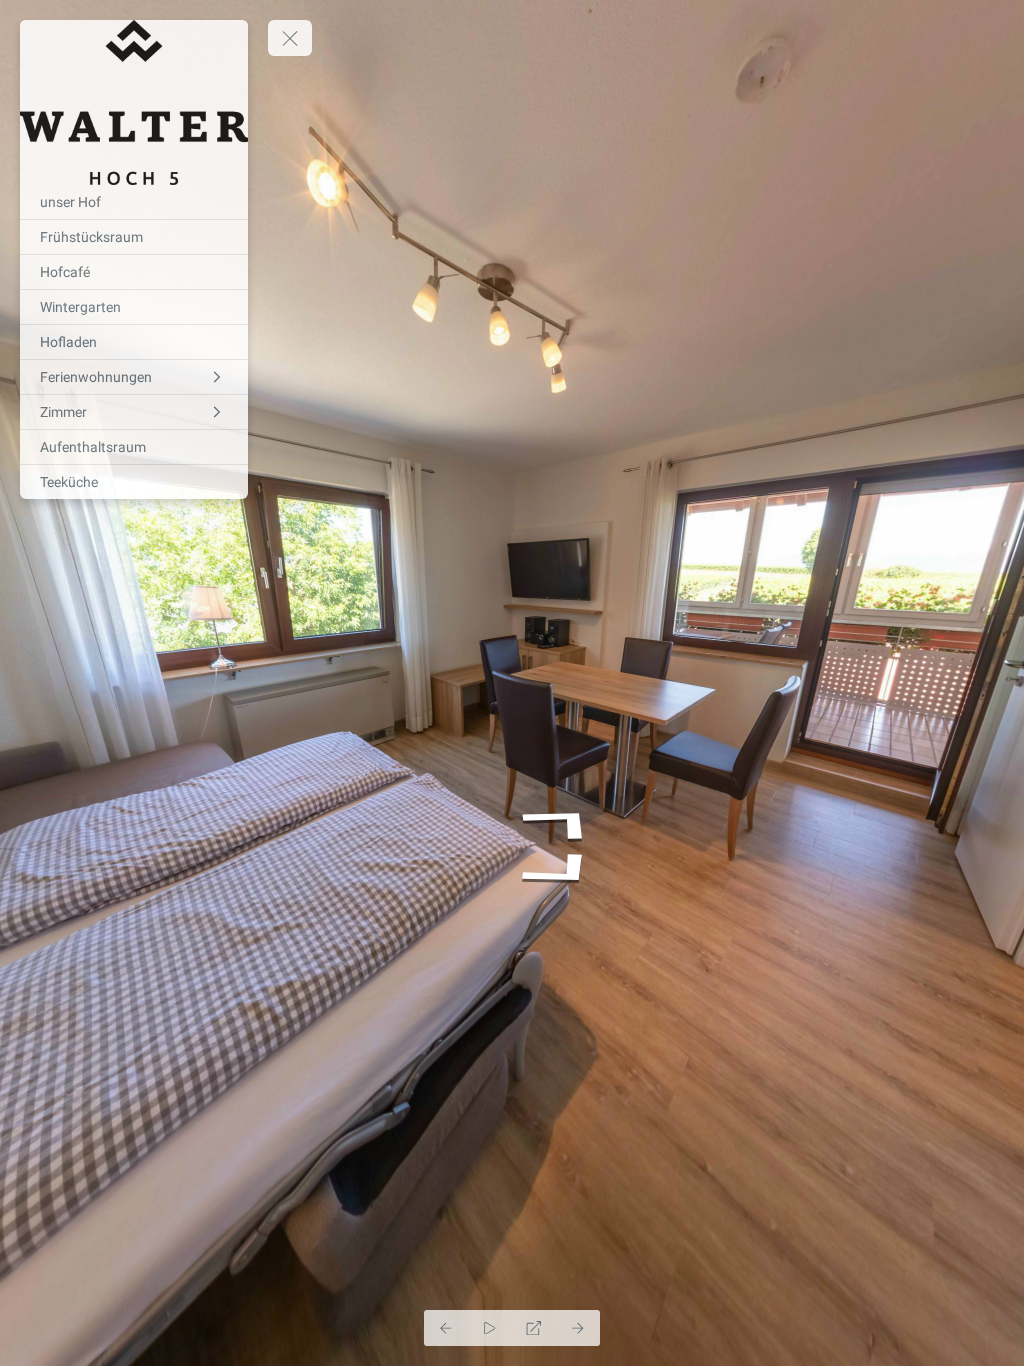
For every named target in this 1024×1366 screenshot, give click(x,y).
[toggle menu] (290, 38)
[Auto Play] (490, 1328)
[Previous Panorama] (446, 1328)
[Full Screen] (534, 1328)
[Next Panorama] (578, 1328)
